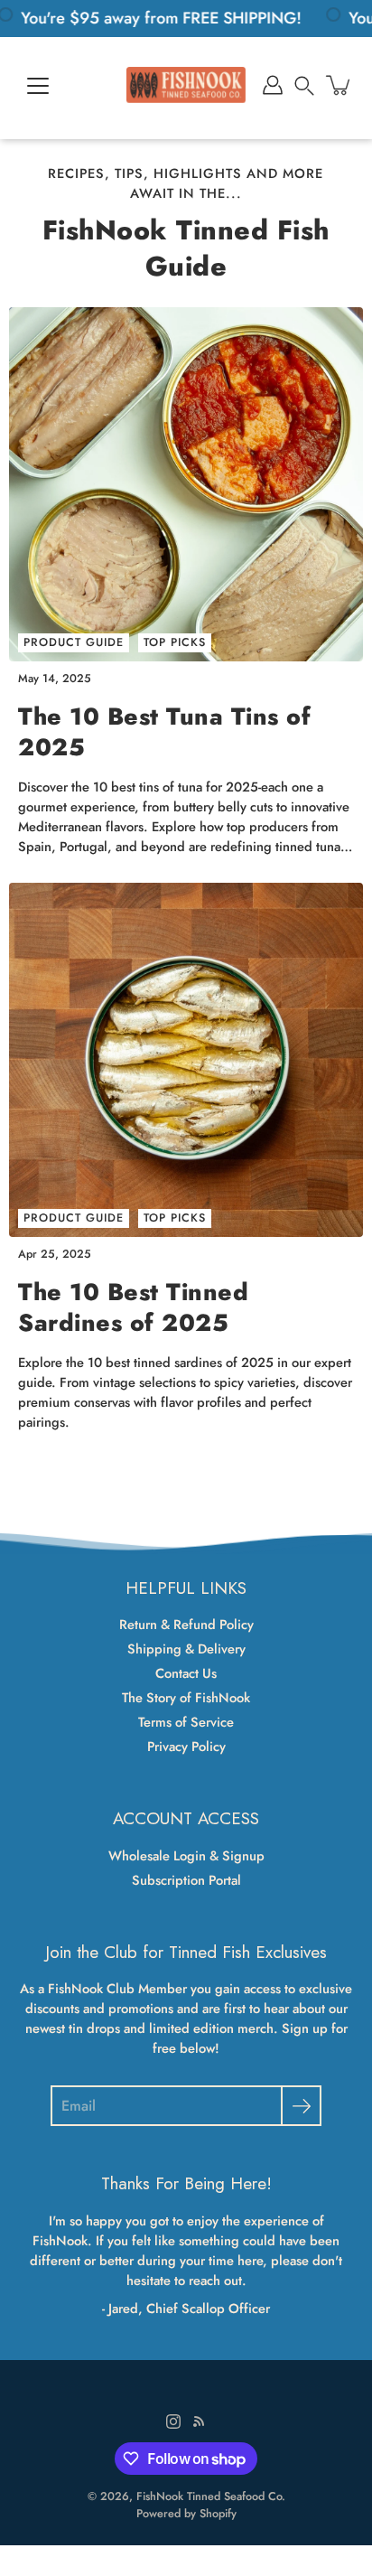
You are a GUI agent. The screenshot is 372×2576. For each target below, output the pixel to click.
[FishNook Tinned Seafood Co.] (186, 85)
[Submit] (301, 2106)
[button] (304, 85)
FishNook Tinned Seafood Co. (211, 2496)
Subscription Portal (186, 1880)
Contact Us (186, 1673)
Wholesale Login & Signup (186, 1856)
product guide (74, 642)
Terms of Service (186, 1722)
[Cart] (339, 85)
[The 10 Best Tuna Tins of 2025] (186, 484)
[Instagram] (173, 2421)
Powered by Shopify (186, 2514)
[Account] (273, 85)
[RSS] (199, 2421)
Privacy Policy (186, 1747)
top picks (175, 642)
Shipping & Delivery (186, 1649)
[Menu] (38, 86)
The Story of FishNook (186, 1698)
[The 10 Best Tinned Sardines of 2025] (186, 1060)
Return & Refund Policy (186, 1625)
